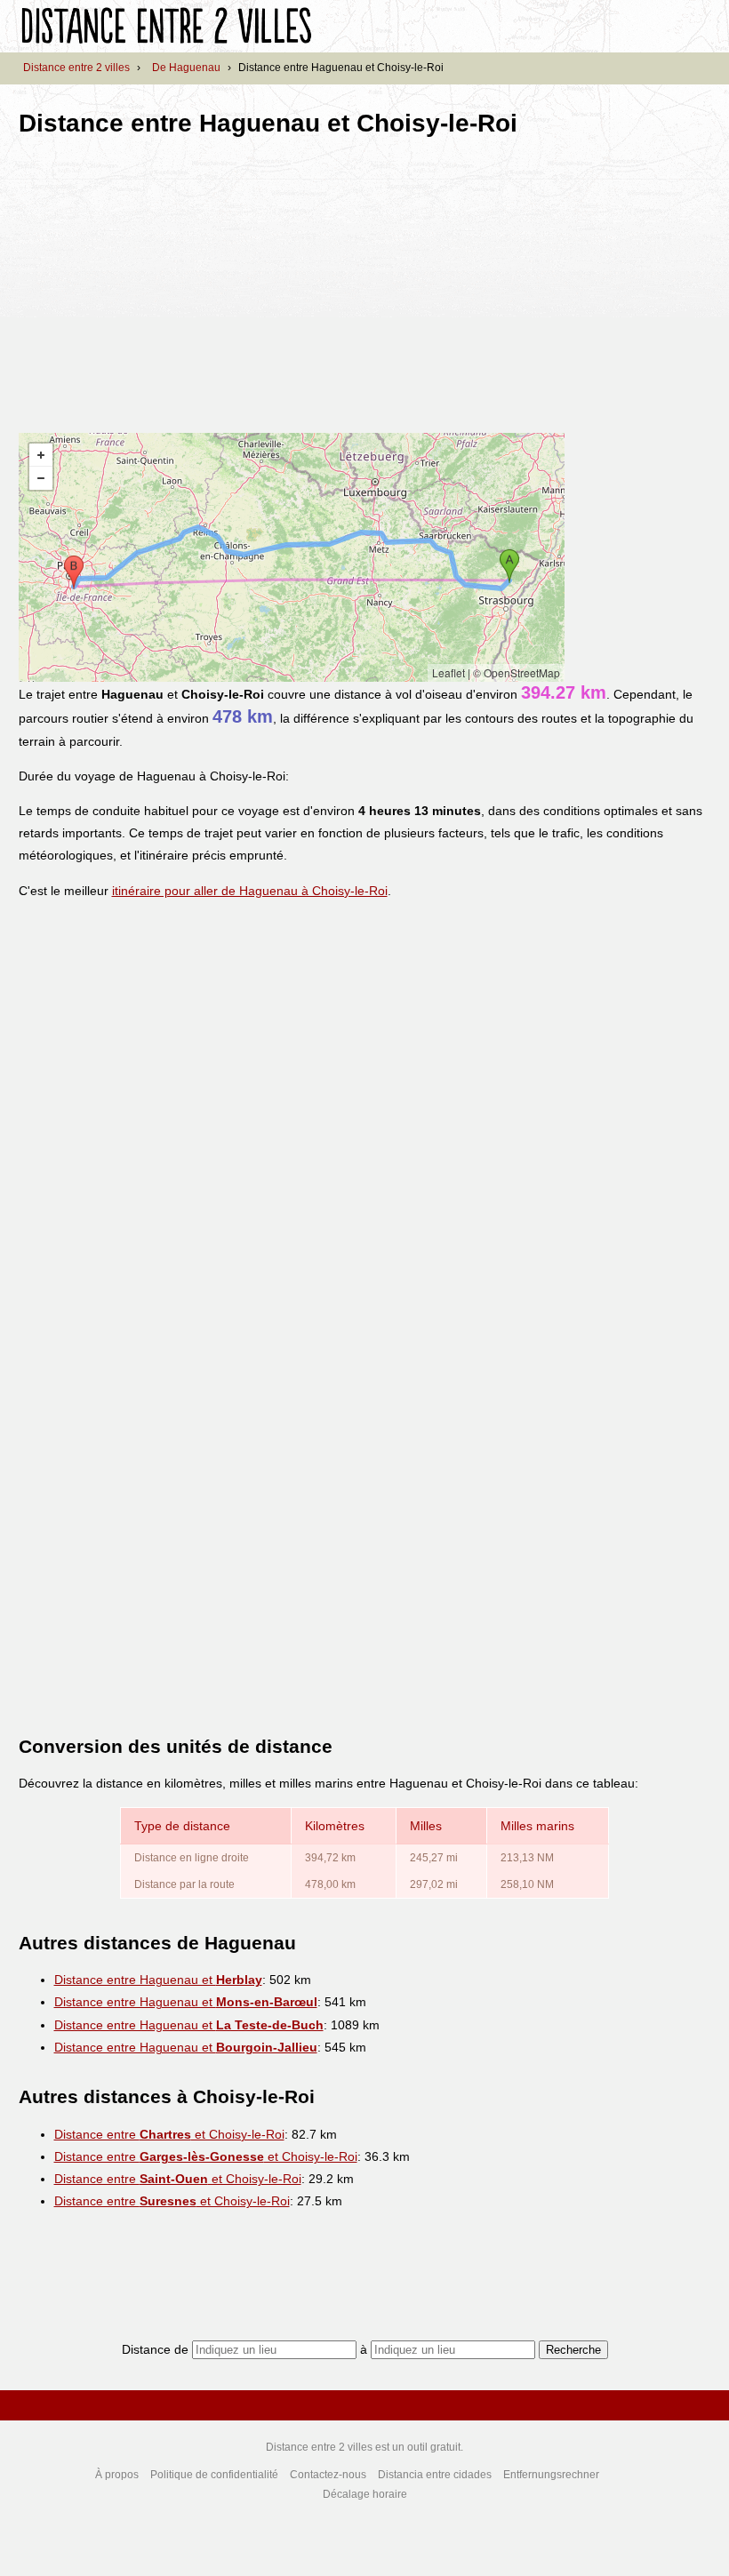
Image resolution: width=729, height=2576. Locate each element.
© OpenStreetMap (517, 672)
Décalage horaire (365, 2494)
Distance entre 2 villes (76, 68)
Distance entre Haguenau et (158, 1980)
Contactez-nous (328, 2475)
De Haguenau (186, 68)
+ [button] (41, 455)
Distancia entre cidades (435, 2475)
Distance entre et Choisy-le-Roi (169, 2134)
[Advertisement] (168, 279)
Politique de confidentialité (214, 2475)
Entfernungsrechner (551, 2475)
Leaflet (449, 672)
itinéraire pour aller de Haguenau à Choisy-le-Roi (250, 891)
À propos (117, 2475)
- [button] (41, 478)
